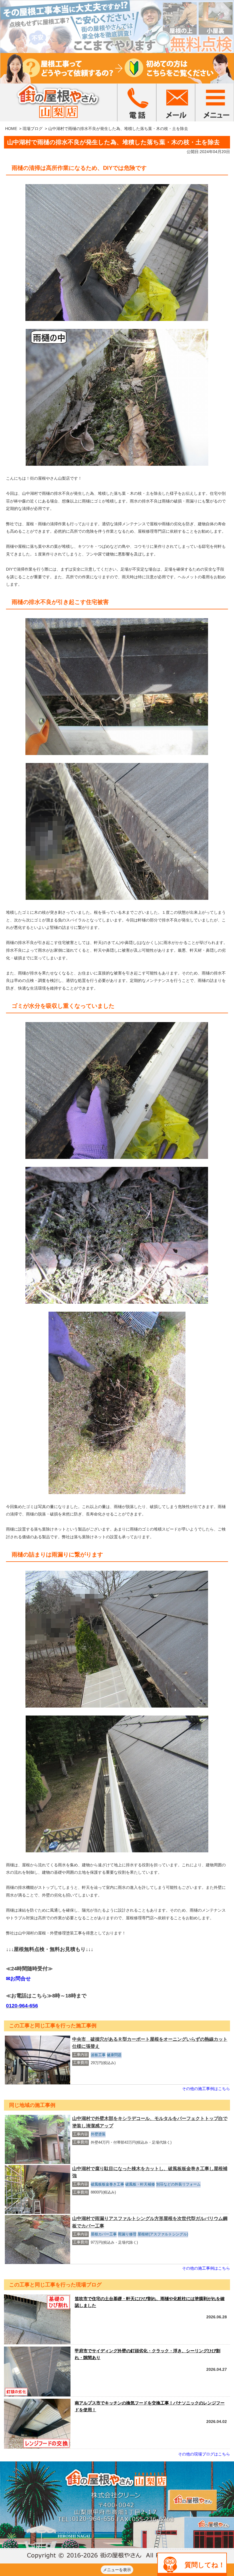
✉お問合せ (18, 1979)
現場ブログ (33, 129)
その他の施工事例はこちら (206, 2089)
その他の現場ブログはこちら (204, 2454)
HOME (11, 129)
